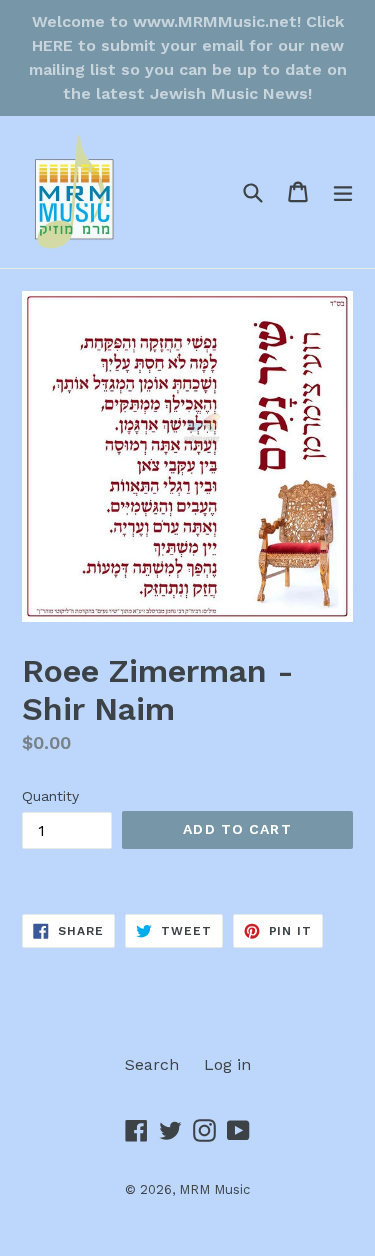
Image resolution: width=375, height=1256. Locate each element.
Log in (227, 1064)
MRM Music (214, 1189)
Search (152, 1064)
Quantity (50, 796)
